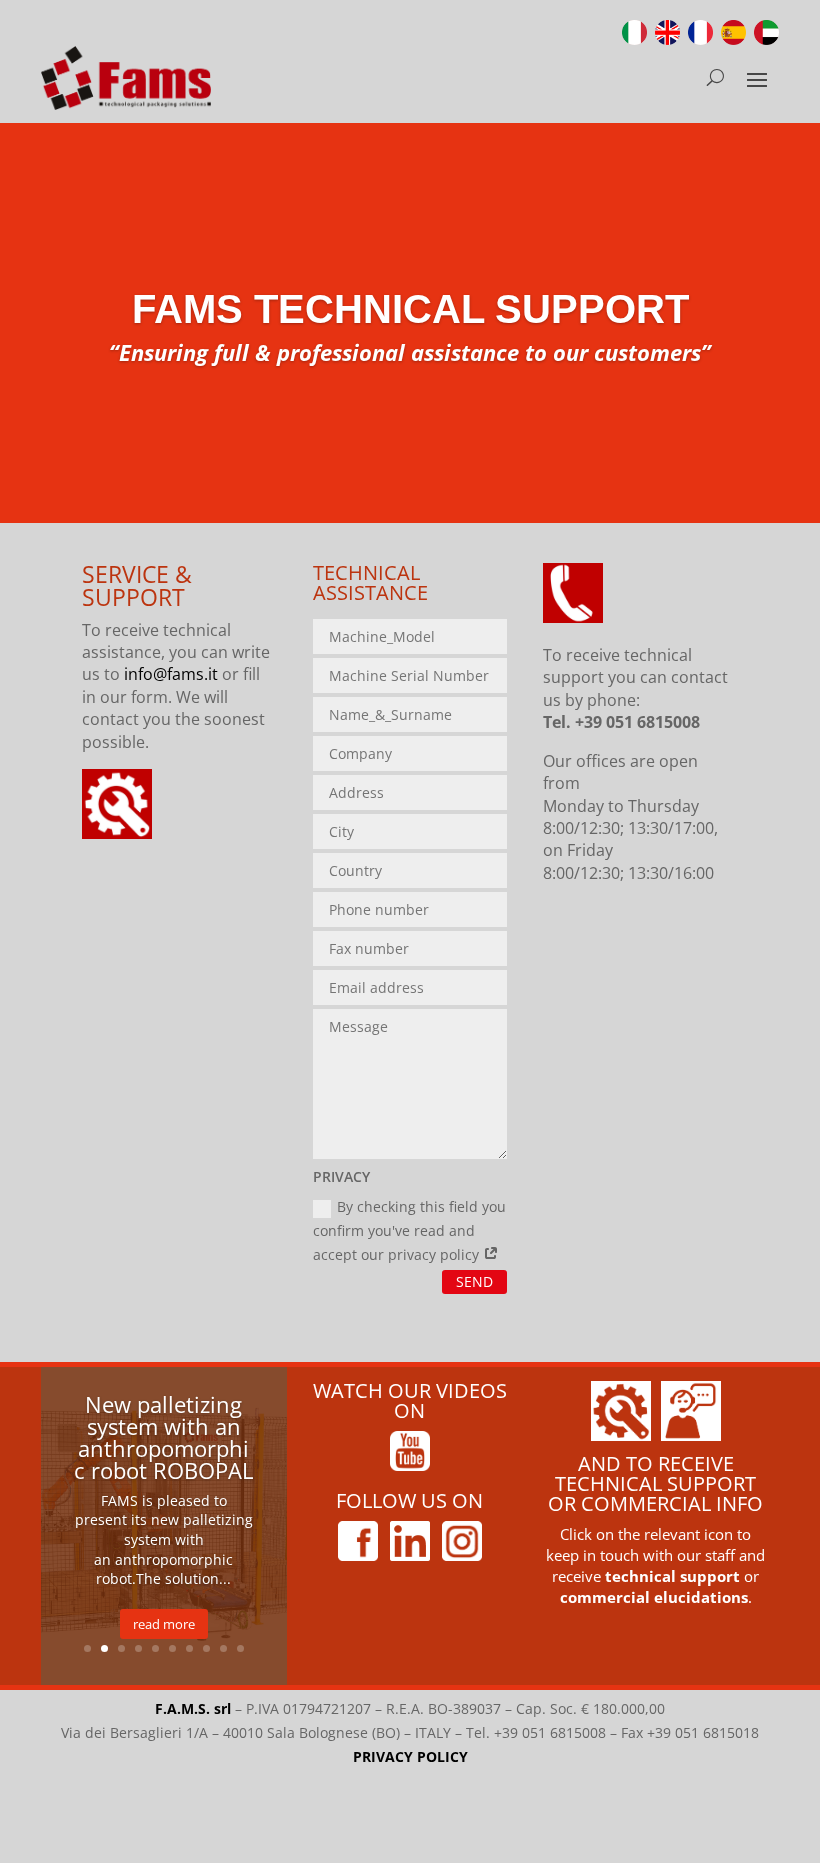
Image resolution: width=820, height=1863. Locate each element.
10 (240, 1648)
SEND (474, 1281)
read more (164, 1624)
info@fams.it (171, 674)
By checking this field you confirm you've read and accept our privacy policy (409, 1230)
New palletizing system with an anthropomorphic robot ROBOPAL (163, 1437)
